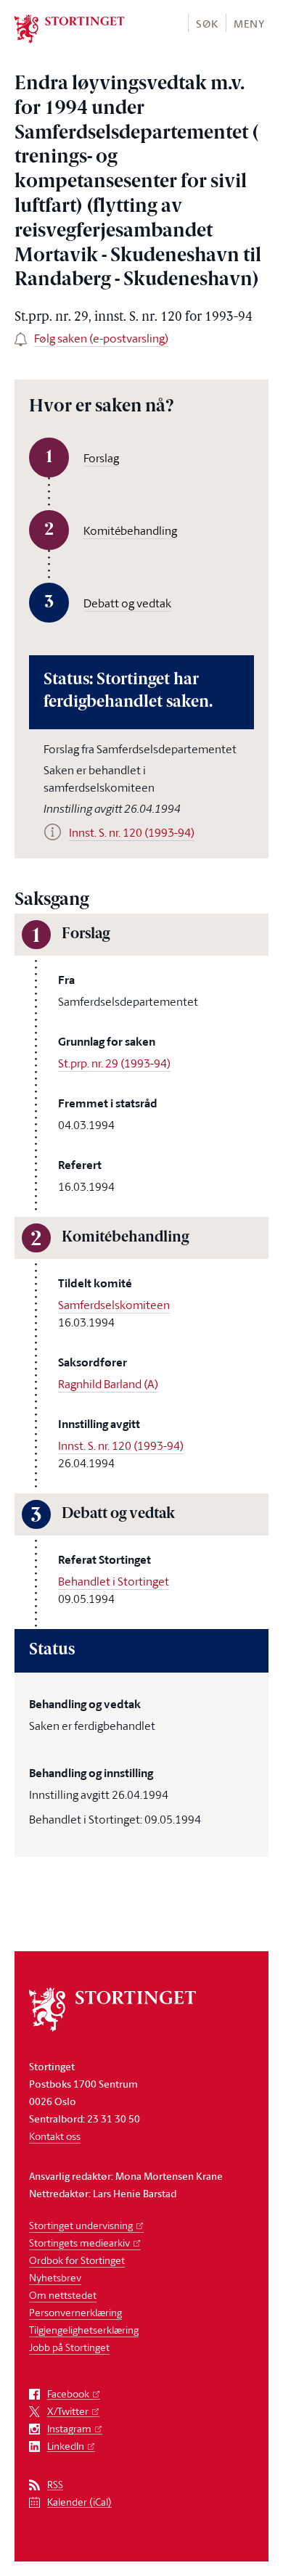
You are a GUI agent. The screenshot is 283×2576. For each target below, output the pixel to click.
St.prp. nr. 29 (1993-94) (114, 1063)
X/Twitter (68, 2412)
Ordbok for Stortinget (77, 2260)
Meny (249, 24)
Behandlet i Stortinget (114, 1581)
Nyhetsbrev (55, 2277)
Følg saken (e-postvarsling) (101, 338)
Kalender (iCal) (79, 2502)
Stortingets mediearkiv (79, 2243)
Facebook (68, 2394)
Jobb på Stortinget (69, 2347)
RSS (55, 2485)
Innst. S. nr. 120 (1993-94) (121, 1445)
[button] (206, 23)
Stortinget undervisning (81, 2225)
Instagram (69, 2429)
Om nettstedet (63, 2295)
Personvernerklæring (75, 2312)
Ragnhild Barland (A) (108, 1384)
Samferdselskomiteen (114, 1305)
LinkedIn (66, 2446)
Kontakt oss (55, 2136)
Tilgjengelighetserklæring (84, 2330)
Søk (207, 24)
